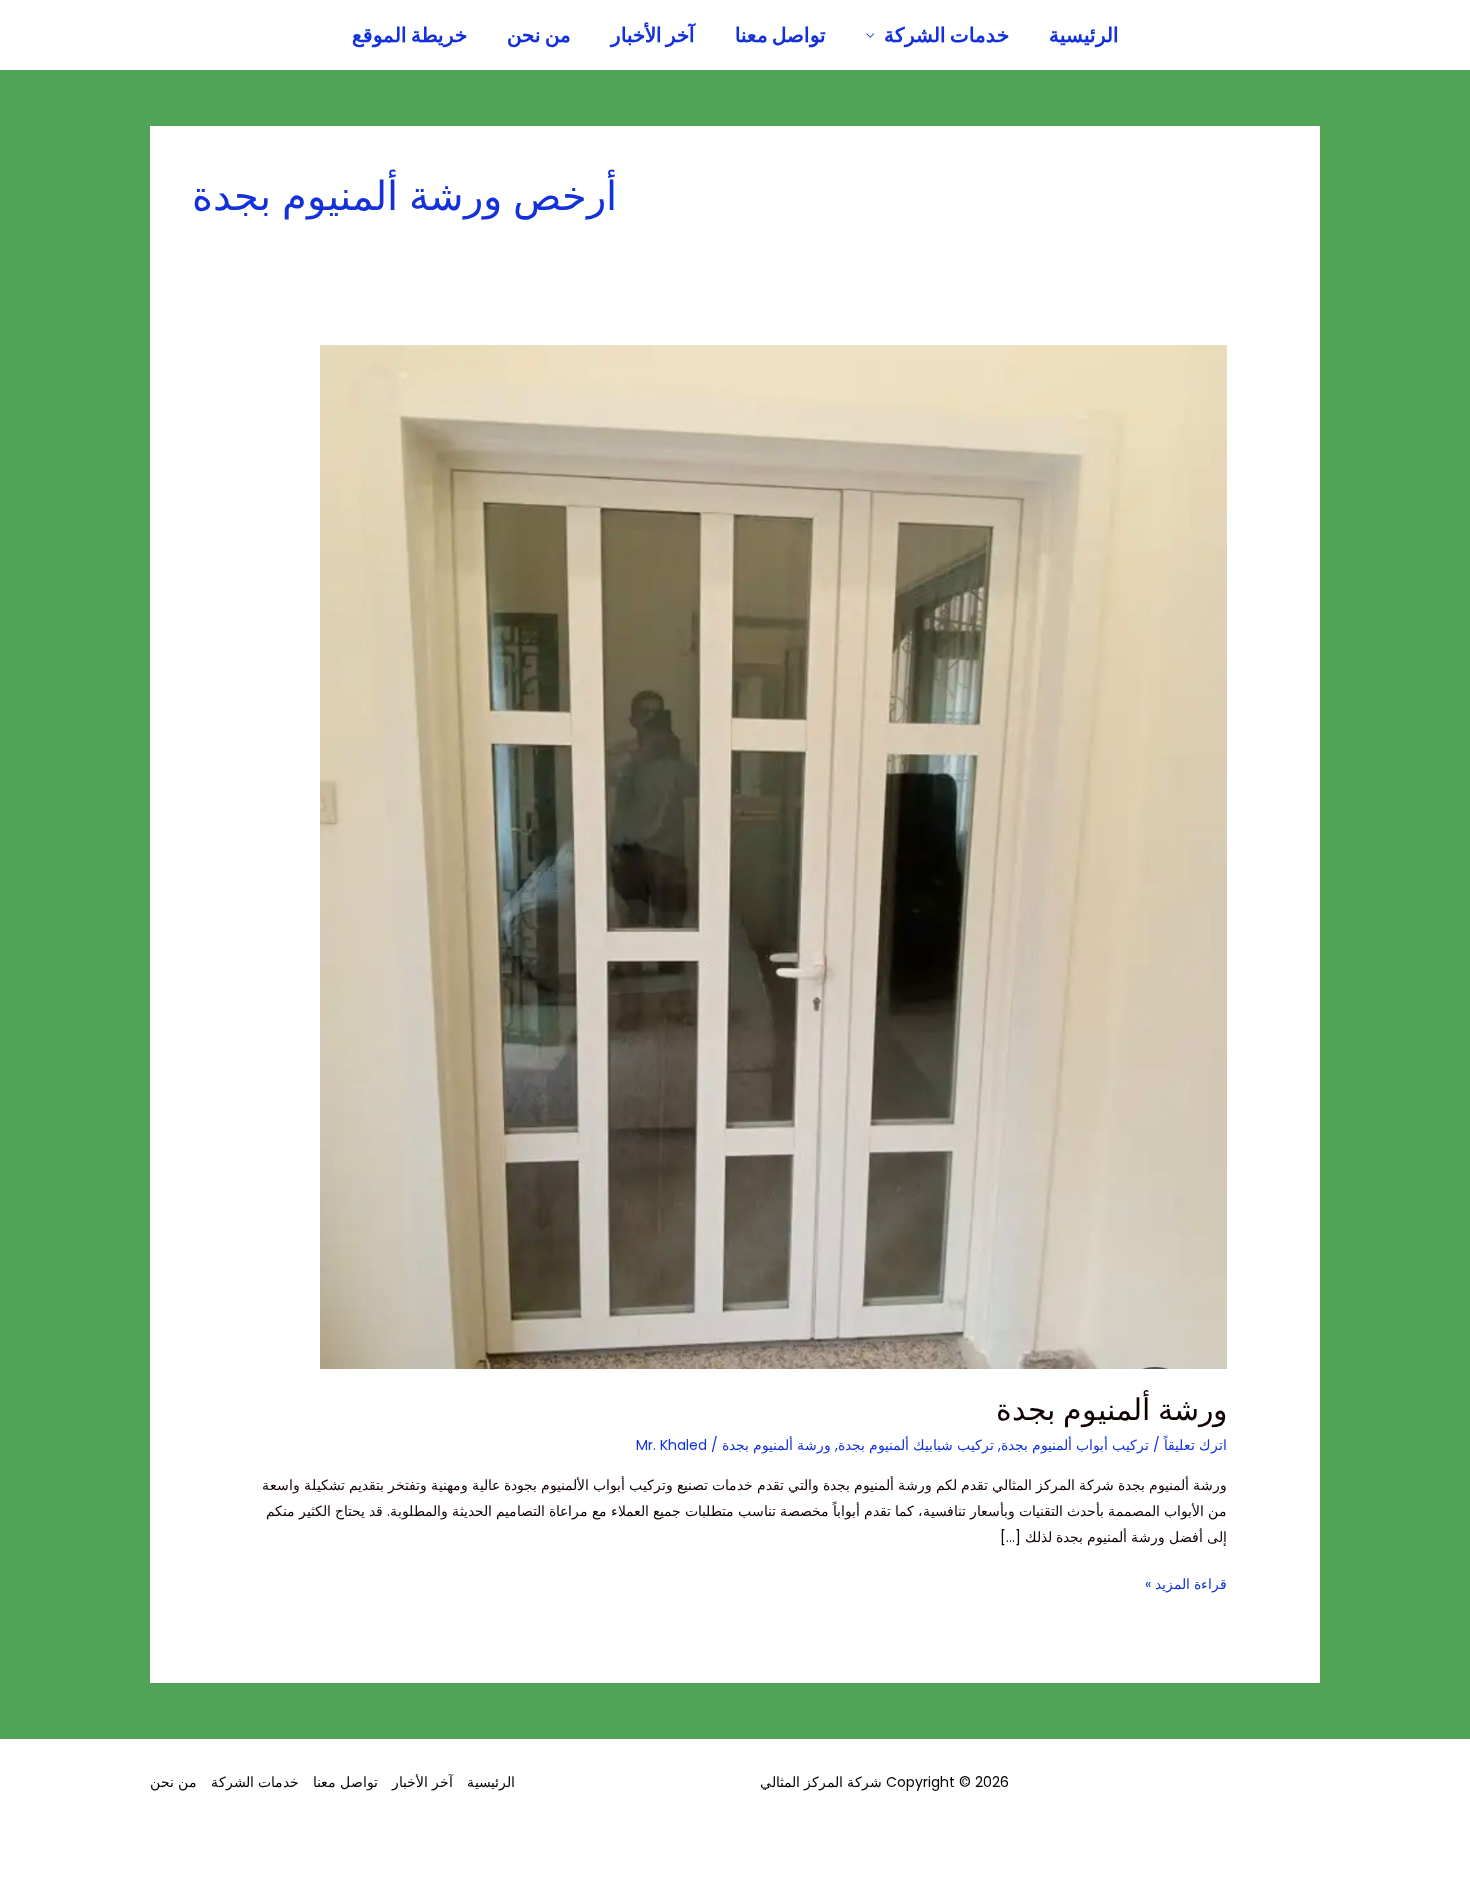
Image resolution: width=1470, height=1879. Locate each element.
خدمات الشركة (946, 35)
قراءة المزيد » (1186, 1582)
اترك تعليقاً (1195, 1445)
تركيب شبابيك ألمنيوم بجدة (916, 1445)
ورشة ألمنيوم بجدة (1111, 1409)
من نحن (539, 35)
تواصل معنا (780, 35)
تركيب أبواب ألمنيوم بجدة (1075, 1445)
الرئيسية (1084, 35)
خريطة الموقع (409, 35)
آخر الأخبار (653, 35)
